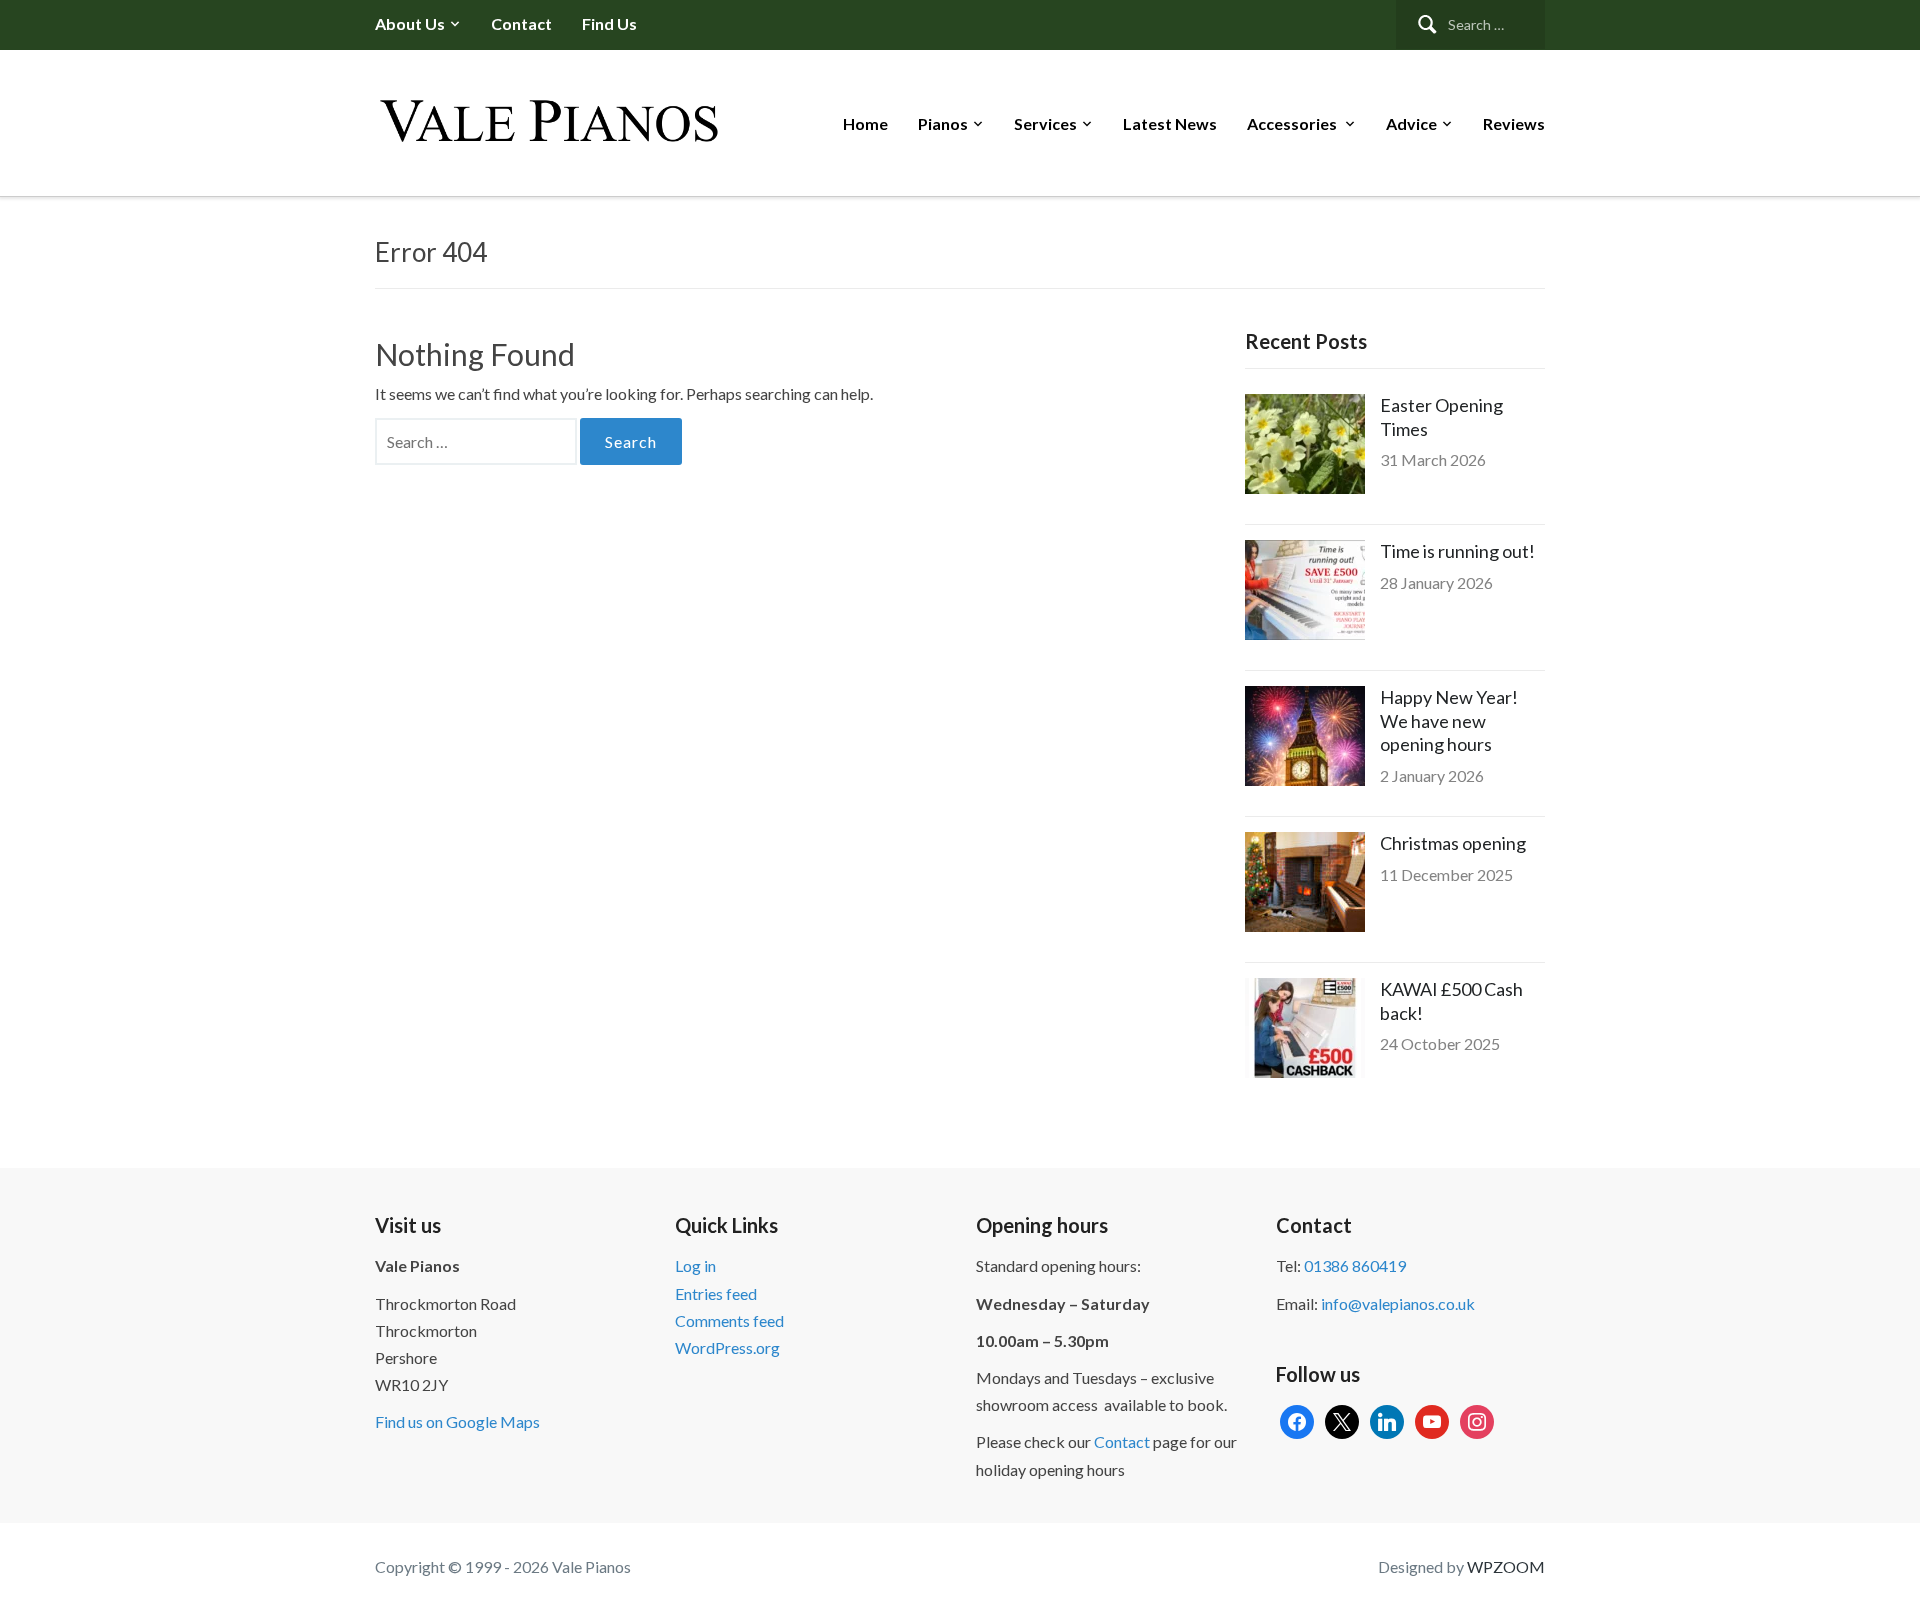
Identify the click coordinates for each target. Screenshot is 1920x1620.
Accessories (1293, 123)
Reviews (1514, 123)
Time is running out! (1457, 551)
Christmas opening (1453, 843)
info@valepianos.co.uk (1398, 1303)
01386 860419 (1355, 1265)
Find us (609, 23)
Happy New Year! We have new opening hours (1449, 720)
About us (410, 23)
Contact (521, 23)
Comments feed (729, 1320)
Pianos (943, 123)
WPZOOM (1506, 1566)
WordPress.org (727, 1347)
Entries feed (716, 1293)
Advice (1411, 123)
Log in (695, 1265)
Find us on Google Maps (457, 1421)
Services (1045, 123)
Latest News (1170, 123)
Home (865, 123)
